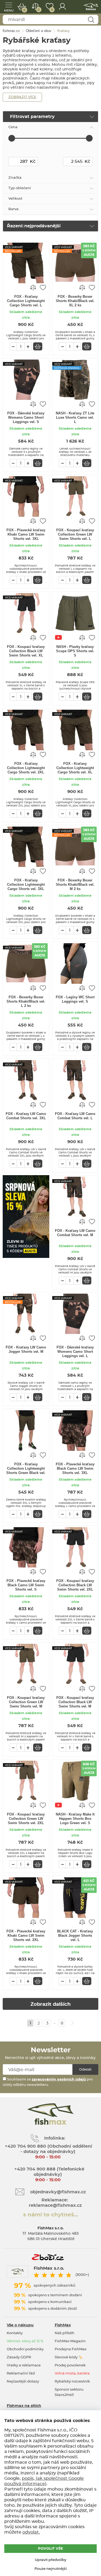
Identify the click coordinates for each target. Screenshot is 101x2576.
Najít (91, 20)
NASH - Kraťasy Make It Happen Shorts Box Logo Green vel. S (75, 1819)
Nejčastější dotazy (23, 2382)
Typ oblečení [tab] (20, 188)
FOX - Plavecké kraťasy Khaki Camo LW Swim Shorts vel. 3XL (26, 534)
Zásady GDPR (19, 2357)
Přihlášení (62, 7)
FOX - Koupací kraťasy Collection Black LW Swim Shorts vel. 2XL (75, 1585)
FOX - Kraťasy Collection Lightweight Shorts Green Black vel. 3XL (26, 1469)
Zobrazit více (22, 97)
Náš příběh (65, 2333)
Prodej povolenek (70, 2365)
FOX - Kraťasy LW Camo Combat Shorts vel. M (75, 1233)
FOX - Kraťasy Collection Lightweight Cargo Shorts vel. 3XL (26, 885)
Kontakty (15, 2333)
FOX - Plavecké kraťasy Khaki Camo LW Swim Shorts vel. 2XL (26, 1935)
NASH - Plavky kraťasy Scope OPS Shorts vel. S (75, 651)
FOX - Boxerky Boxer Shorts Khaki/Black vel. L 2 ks (26, 1001)
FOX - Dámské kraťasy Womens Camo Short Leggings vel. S (26, 417)
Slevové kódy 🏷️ (69, 2357)
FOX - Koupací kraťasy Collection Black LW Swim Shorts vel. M (75, 1702)
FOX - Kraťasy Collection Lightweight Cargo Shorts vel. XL (75, 768)
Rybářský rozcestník (72, 2382)
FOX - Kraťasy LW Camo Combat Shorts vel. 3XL (26, 1116)
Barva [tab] (13, 209)
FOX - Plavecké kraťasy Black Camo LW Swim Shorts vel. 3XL (75, 1468)
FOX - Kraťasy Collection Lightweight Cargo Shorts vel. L (26, 301)
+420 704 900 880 (25, 2146)
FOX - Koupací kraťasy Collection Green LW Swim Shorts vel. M (26, 1702)
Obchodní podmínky (25, 2349)
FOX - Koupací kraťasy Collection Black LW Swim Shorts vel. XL (26, 651)
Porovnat (39, 10)
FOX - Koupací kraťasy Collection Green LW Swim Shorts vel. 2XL (26, 1819)
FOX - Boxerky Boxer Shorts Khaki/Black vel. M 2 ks (75, 885)
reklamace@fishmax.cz (55, 2205)
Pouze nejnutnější (51, 2569)
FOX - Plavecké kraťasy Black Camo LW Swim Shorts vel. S (26, 1585)
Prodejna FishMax (71, 2349)
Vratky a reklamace (24, 2365)
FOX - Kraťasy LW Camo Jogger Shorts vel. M (26, 1349)
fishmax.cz (91, 7)
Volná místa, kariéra (72, 2374)
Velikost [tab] (15, 199)
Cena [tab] (13, 127)
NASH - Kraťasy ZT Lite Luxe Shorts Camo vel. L (75, 417)
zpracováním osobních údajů (59, 2080)
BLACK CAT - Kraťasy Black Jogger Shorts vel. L (75, 1935)
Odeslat (85, 2069)
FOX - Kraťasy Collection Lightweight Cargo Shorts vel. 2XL (26, 768)
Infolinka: (55, 2138)
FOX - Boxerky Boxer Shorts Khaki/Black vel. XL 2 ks (75, 301)
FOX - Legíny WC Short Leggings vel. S (75, 999)
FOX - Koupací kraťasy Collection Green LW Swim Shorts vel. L (75, 534)
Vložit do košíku (38, 346)
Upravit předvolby (50, 2560)
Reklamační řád (21, 2374)
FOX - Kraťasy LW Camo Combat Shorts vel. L (75, 1116)
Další (72, 2023)
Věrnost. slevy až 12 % (25, 2341)
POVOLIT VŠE (50, 2549)
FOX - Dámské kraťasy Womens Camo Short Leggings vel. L (75, 1352)
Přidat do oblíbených (43, 287)
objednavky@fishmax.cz (58, 2192)
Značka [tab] (15, 178)
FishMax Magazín (70, 2341)
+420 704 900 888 (34, 2169)
